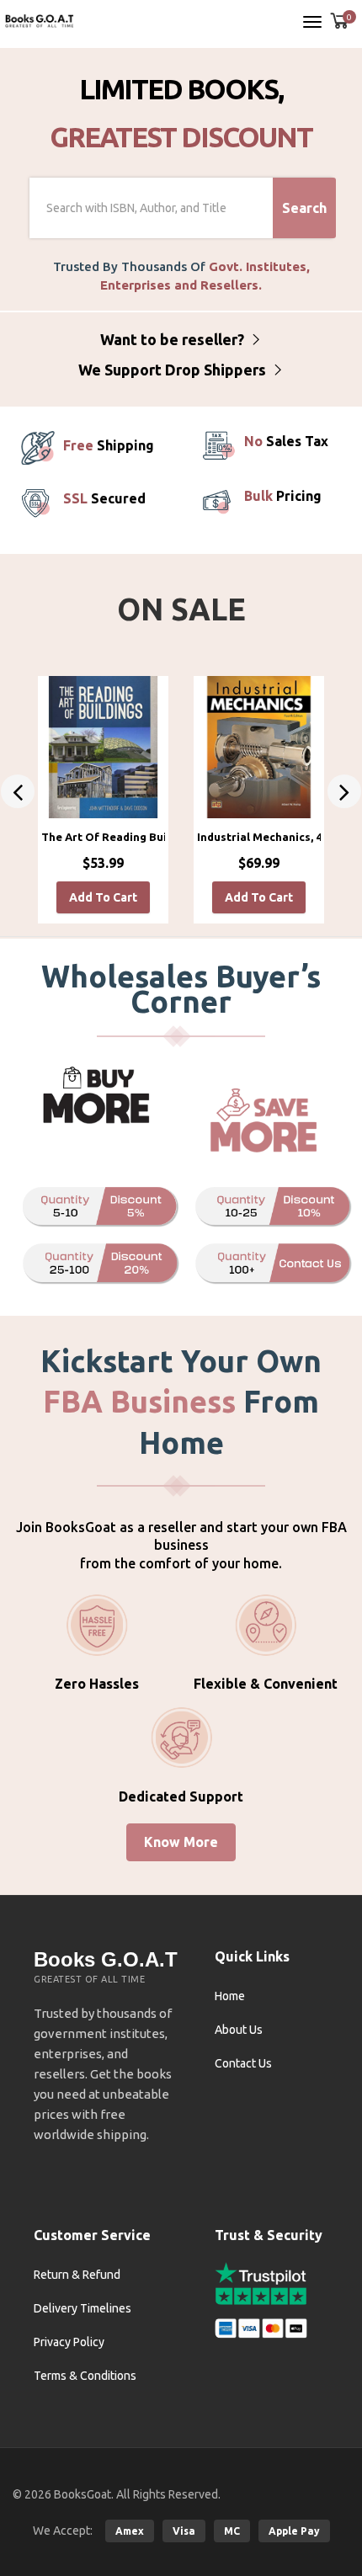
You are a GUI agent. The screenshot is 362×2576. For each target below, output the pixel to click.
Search (304, 208)
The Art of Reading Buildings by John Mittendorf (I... (103, 837)
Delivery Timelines (83, 2308)
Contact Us (243, 2063)
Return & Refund (77, 2275)
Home (230, 1996)
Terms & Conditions (85, 2376)
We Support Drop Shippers (174, 370)
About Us (239, 2030)
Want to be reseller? (174, 339)
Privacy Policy (69, 2342)
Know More (181, 1842)
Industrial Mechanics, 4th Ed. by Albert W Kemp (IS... (259, 837)
